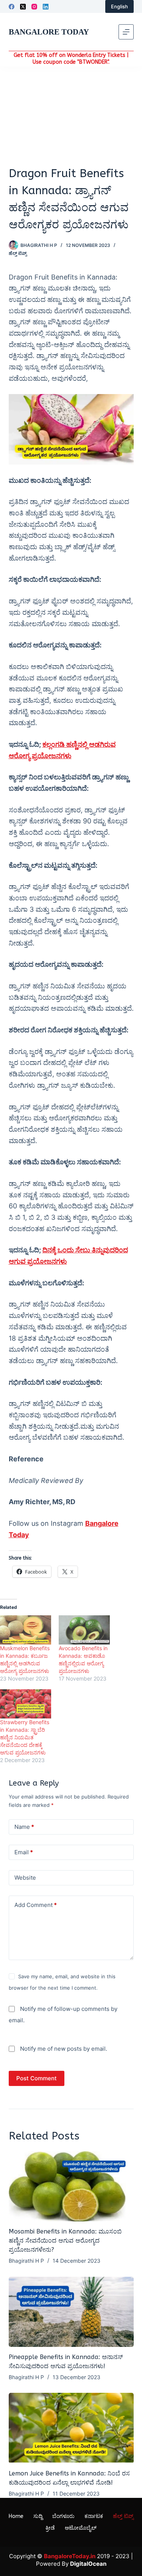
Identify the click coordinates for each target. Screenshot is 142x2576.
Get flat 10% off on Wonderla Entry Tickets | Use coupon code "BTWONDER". (71, 59)
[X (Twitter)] (23, 7)
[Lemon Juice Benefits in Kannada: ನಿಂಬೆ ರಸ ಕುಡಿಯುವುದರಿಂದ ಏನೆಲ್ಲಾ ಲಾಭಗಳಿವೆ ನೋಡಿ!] (71, 2428)
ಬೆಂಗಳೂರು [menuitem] (63, 2516)
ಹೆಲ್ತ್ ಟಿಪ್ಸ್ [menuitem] (123, 2516)
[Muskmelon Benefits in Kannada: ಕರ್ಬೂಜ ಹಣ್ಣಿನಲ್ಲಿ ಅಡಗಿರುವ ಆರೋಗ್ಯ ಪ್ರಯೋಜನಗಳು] (26, 1630)
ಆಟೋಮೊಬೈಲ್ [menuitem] (81, 2528)
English (119, 6)
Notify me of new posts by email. (64, 2049)
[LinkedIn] (46, 7)
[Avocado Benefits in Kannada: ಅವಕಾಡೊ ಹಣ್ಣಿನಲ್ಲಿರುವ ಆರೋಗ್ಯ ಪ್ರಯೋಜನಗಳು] (84, 1630)
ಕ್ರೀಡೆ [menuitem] (50, 2528)
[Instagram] (34, 7)
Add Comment (36, 1905)
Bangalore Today (49, 32)
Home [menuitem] (16, 2516)
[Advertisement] (71, 116)
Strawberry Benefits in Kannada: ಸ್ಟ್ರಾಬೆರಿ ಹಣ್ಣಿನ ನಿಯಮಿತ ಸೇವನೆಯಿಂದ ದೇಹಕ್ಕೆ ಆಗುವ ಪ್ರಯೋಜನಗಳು (25, 1737)
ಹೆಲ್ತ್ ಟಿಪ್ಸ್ (18, 253)
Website (25, 1878)
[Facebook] (12, 7)
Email (24, 1852)
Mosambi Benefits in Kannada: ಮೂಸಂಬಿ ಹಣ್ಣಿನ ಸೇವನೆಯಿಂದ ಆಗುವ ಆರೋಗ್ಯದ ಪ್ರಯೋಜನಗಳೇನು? (65, 2241)
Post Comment (37, 2078)
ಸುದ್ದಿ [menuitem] (38, 2516)
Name (24, 1827)
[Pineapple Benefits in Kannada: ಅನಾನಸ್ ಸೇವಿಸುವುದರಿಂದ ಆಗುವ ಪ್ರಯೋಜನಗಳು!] (71, 2312)
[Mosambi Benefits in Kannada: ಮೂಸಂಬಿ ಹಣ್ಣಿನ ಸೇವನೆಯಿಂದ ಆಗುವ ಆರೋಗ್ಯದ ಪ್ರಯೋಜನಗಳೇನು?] (71, 2186)
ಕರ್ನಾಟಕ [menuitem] (94, 2516)
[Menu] (126, 32)
